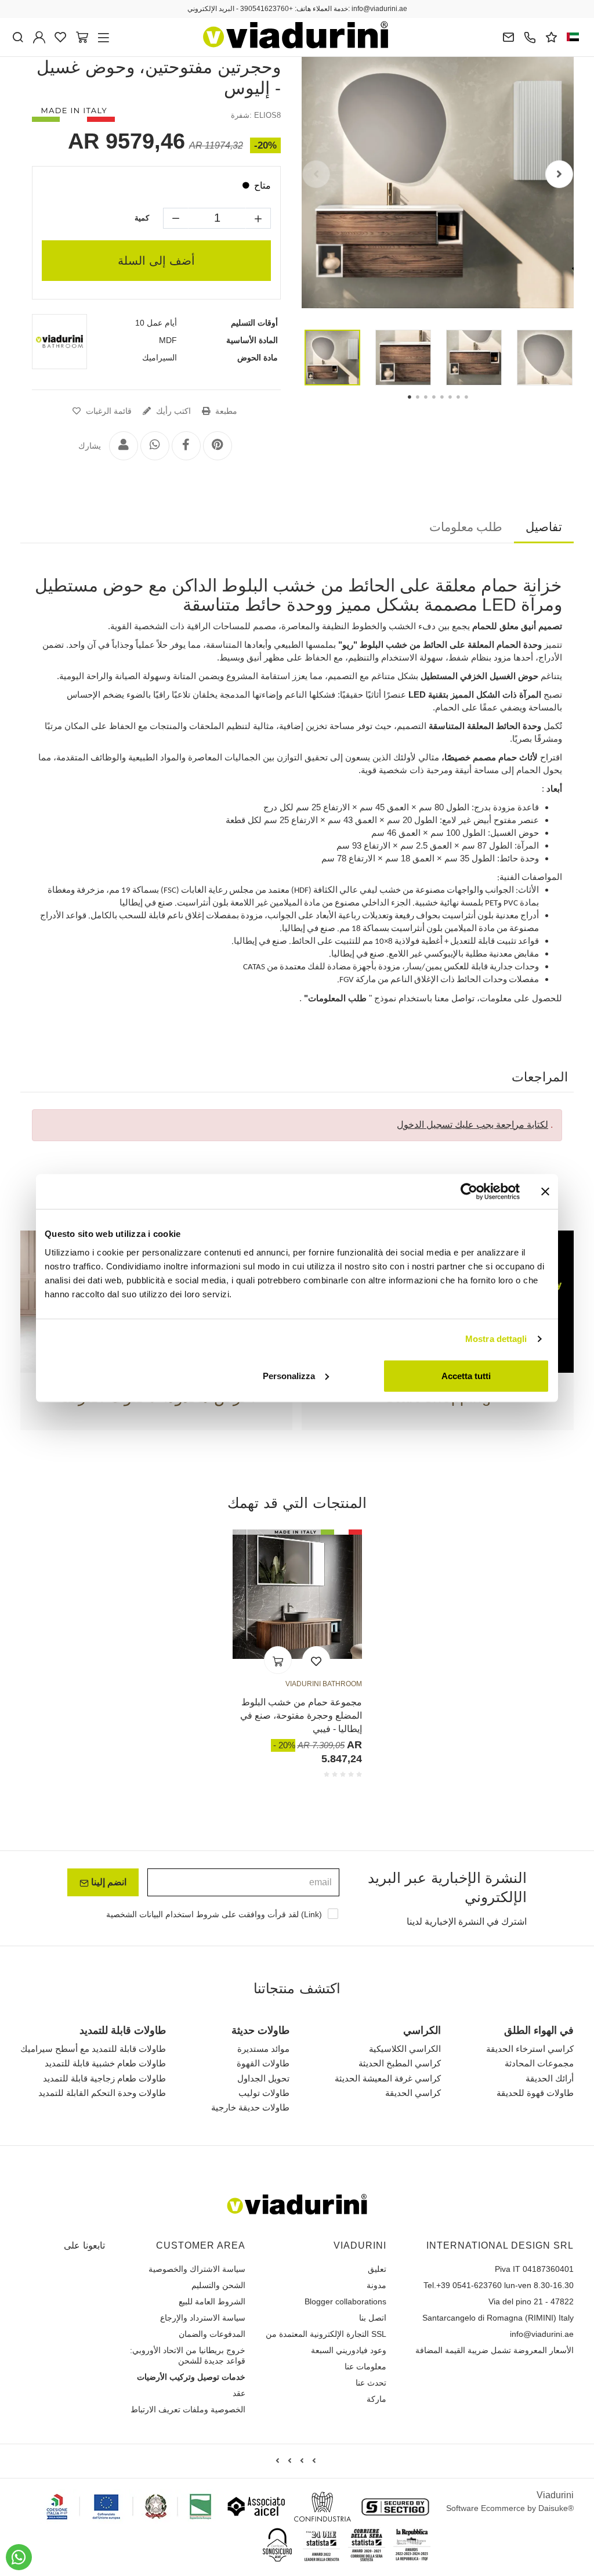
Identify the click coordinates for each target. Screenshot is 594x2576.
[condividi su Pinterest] (216, 447)
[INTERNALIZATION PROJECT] (129, 2508)
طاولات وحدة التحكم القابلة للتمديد (97, 2094)
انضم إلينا (107, 1890)
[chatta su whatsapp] (19, 2557)
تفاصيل (544, 528)
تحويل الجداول (260, 2079)
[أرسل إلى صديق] (122, 447)
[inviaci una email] (508, 37)
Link (313, 1923)
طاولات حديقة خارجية (248, 2108)
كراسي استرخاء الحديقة (533, 2050)
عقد (238, 2394)
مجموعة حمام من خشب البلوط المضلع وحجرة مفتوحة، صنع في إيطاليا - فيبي (301, 1716)
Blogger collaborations (349, 2303)
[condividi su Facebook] (185, 447)
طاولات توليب (261, 2094)
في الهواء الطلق (538, 2032)
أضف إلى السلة (156, 261)
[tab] (544, 529)
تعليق (376, 2270)
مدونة (376, 2286)
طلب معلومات (466, 528)
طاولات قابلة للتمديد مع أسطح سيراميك (90, 2050)
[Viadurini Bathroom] (59, 342)
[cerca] (18, 37)
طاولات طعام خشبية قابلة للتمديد (101, 2064)
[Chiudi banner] (545, 1192)
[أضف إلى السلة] (278, 1661)
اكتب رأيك (171, 412)
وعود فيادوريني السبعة (347, 2351)
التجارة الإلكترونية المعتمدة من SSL (328, 2335)
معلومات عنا (365, 2368)
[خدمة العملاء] (530, 37)
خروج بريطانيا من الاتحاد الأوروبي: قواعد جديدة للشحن (180, 2357)
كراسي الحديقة (413, 2094)
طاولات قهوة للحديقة (534, 2094)
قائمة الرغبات (109, 412)
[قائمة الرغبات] (316, 1661)
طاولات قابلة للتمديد (115, 2032)
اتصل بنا (373, 2319)
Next (559, 174)
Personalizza (289, 1375)
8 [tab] (476, 405)
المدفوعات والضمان (211, 2335)
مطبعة (222, 412)
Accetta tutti (466, 1375)
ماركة (376, 2400)
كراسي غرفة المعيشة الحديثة (388, 2079)
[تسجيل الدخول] (39, 37)
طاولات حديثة (256, 2032)
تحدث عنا (372, 2384)
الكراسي (423, 2032)
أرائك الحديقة (551, 2079)
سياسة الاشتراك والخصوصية (199, 2270)
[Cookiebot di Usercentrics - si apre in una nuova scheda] (469, 1192)
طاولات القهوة (258, 2064)
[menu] (104, 37)
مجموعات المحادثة (540, 2064)
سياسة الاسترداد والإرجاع (204, 2319)
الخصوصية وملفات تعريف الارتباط (190, 2411)
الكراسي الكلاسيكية (405, 2050)
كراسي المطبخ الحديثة (402, 2064)
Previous (316, 174)
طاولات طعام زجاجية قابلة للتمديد (101, 2079)
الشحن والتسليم (219, 2286)
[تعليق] (551, 37)
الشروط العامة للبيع (213, 2303)
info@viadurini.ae (544, 2335)
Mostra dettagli (496, 1339)
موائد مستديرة (258, 2050)
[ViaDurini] (296, 35)
